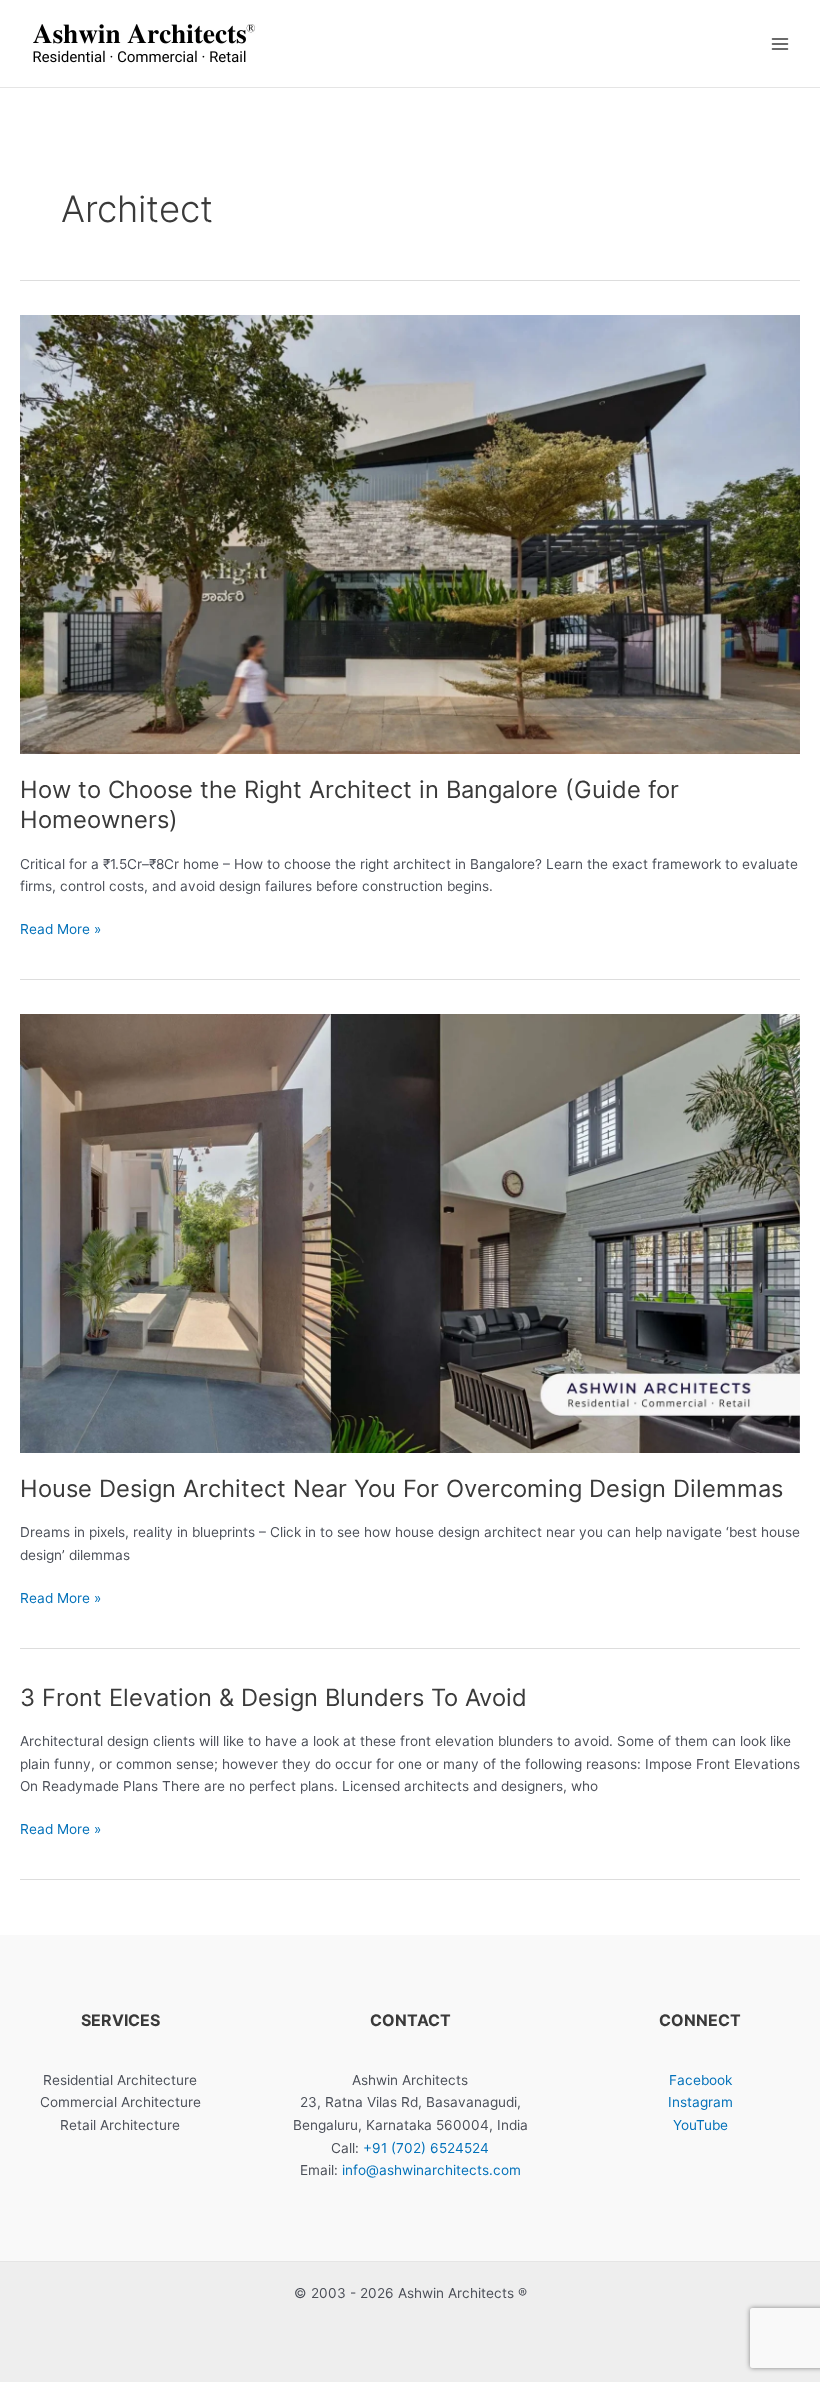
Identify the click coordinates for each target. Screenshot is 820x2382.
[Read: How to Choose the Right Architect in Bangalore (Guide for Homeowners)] (410, 534)
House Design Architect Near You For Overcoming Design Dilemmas (401, 1488)
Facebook (700, 2080)
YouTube (700, 2125)
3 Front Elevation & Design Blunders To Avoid (273, 1697)
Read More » (60, 930)
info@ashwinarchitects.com (431, 2170)
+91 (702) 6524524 (426, 2148)
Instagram (700, 2102)
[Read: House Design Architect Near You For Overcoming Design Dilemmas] (410, 1233)
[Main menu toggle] (780, 43)
